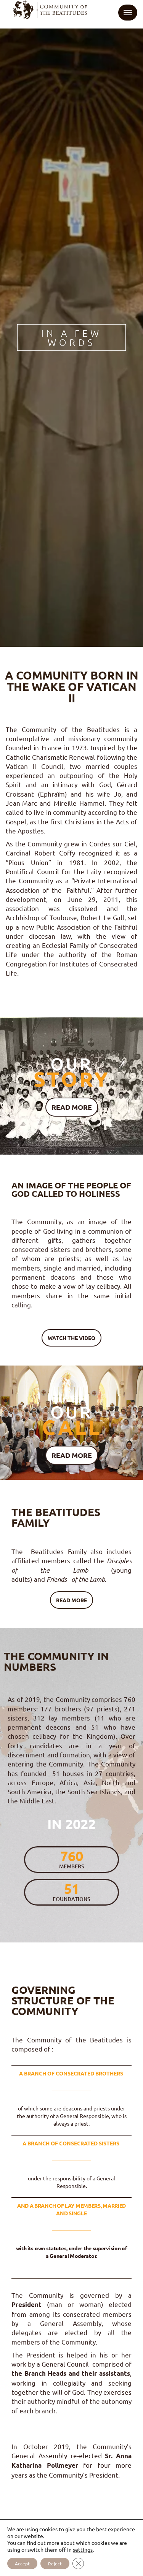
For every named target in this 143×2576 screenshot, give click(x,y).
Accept (22, 2563)
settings (83, 2549)
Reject (55, 2563)
